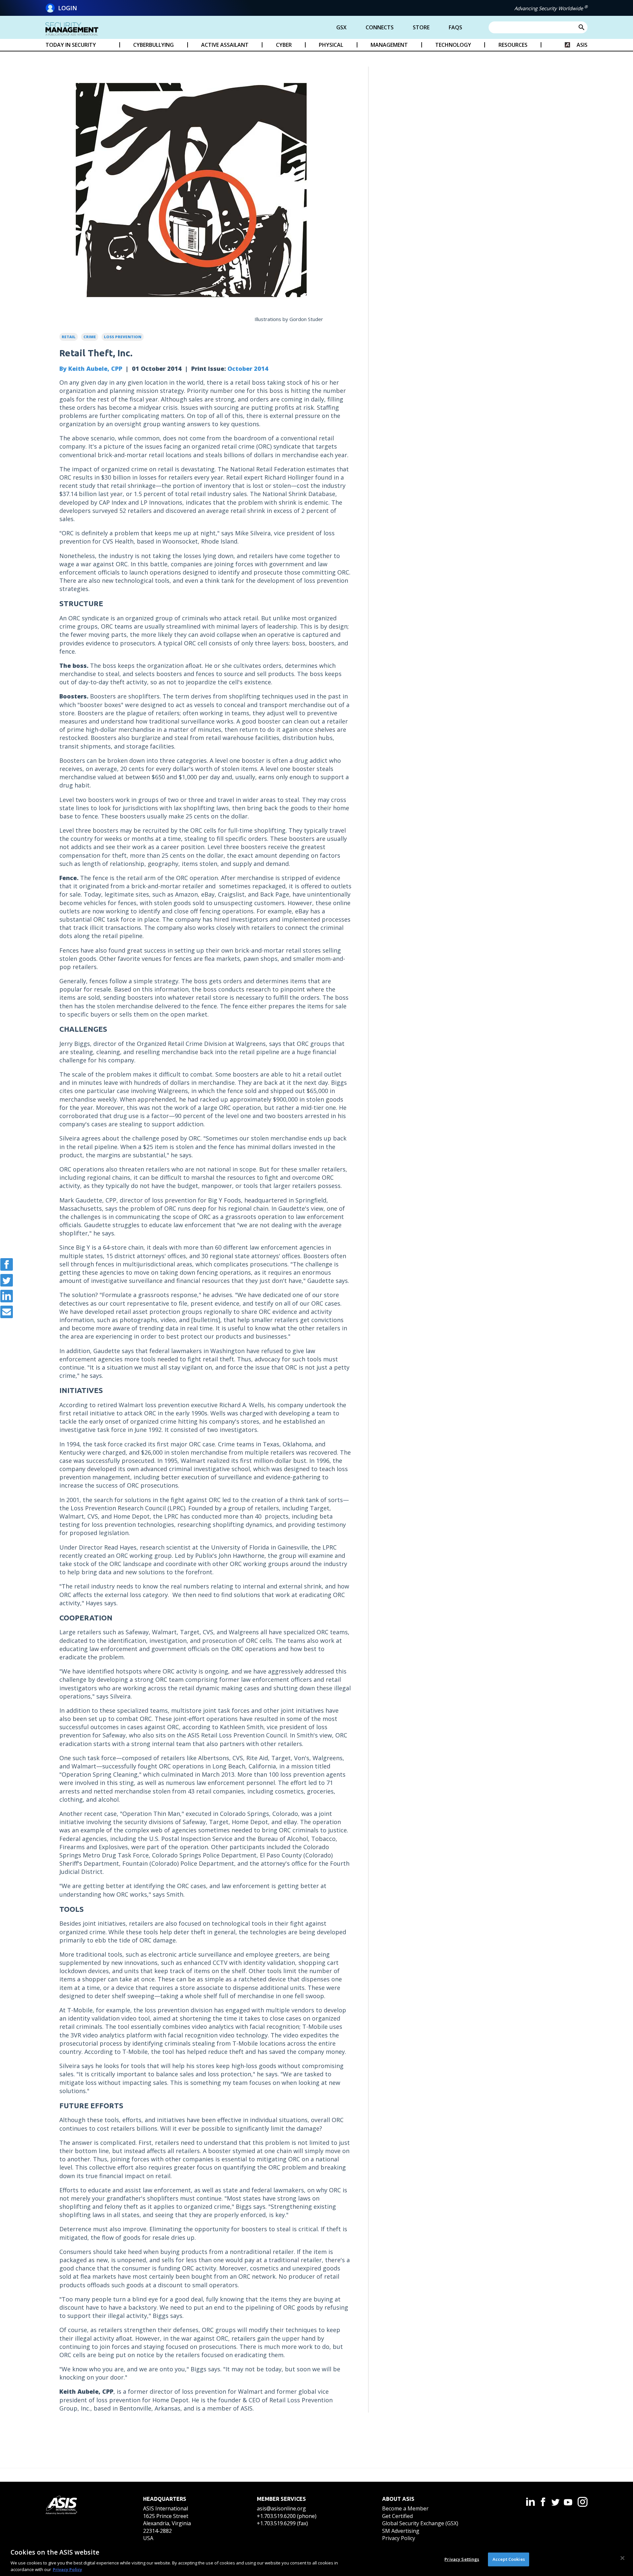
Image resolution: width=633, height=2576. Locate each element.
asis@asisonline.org (281, 2508)
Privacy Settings (462, 2559)
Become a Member (405, 2508)
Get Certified (397, 2516)
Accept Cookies (509, 2559)
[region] (316, 2559)
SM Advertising (401, 2531)
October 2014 (248, 369)
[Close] (622, 2558)
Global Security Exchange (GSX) (420, 2523)
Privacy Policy (399, 2538)
